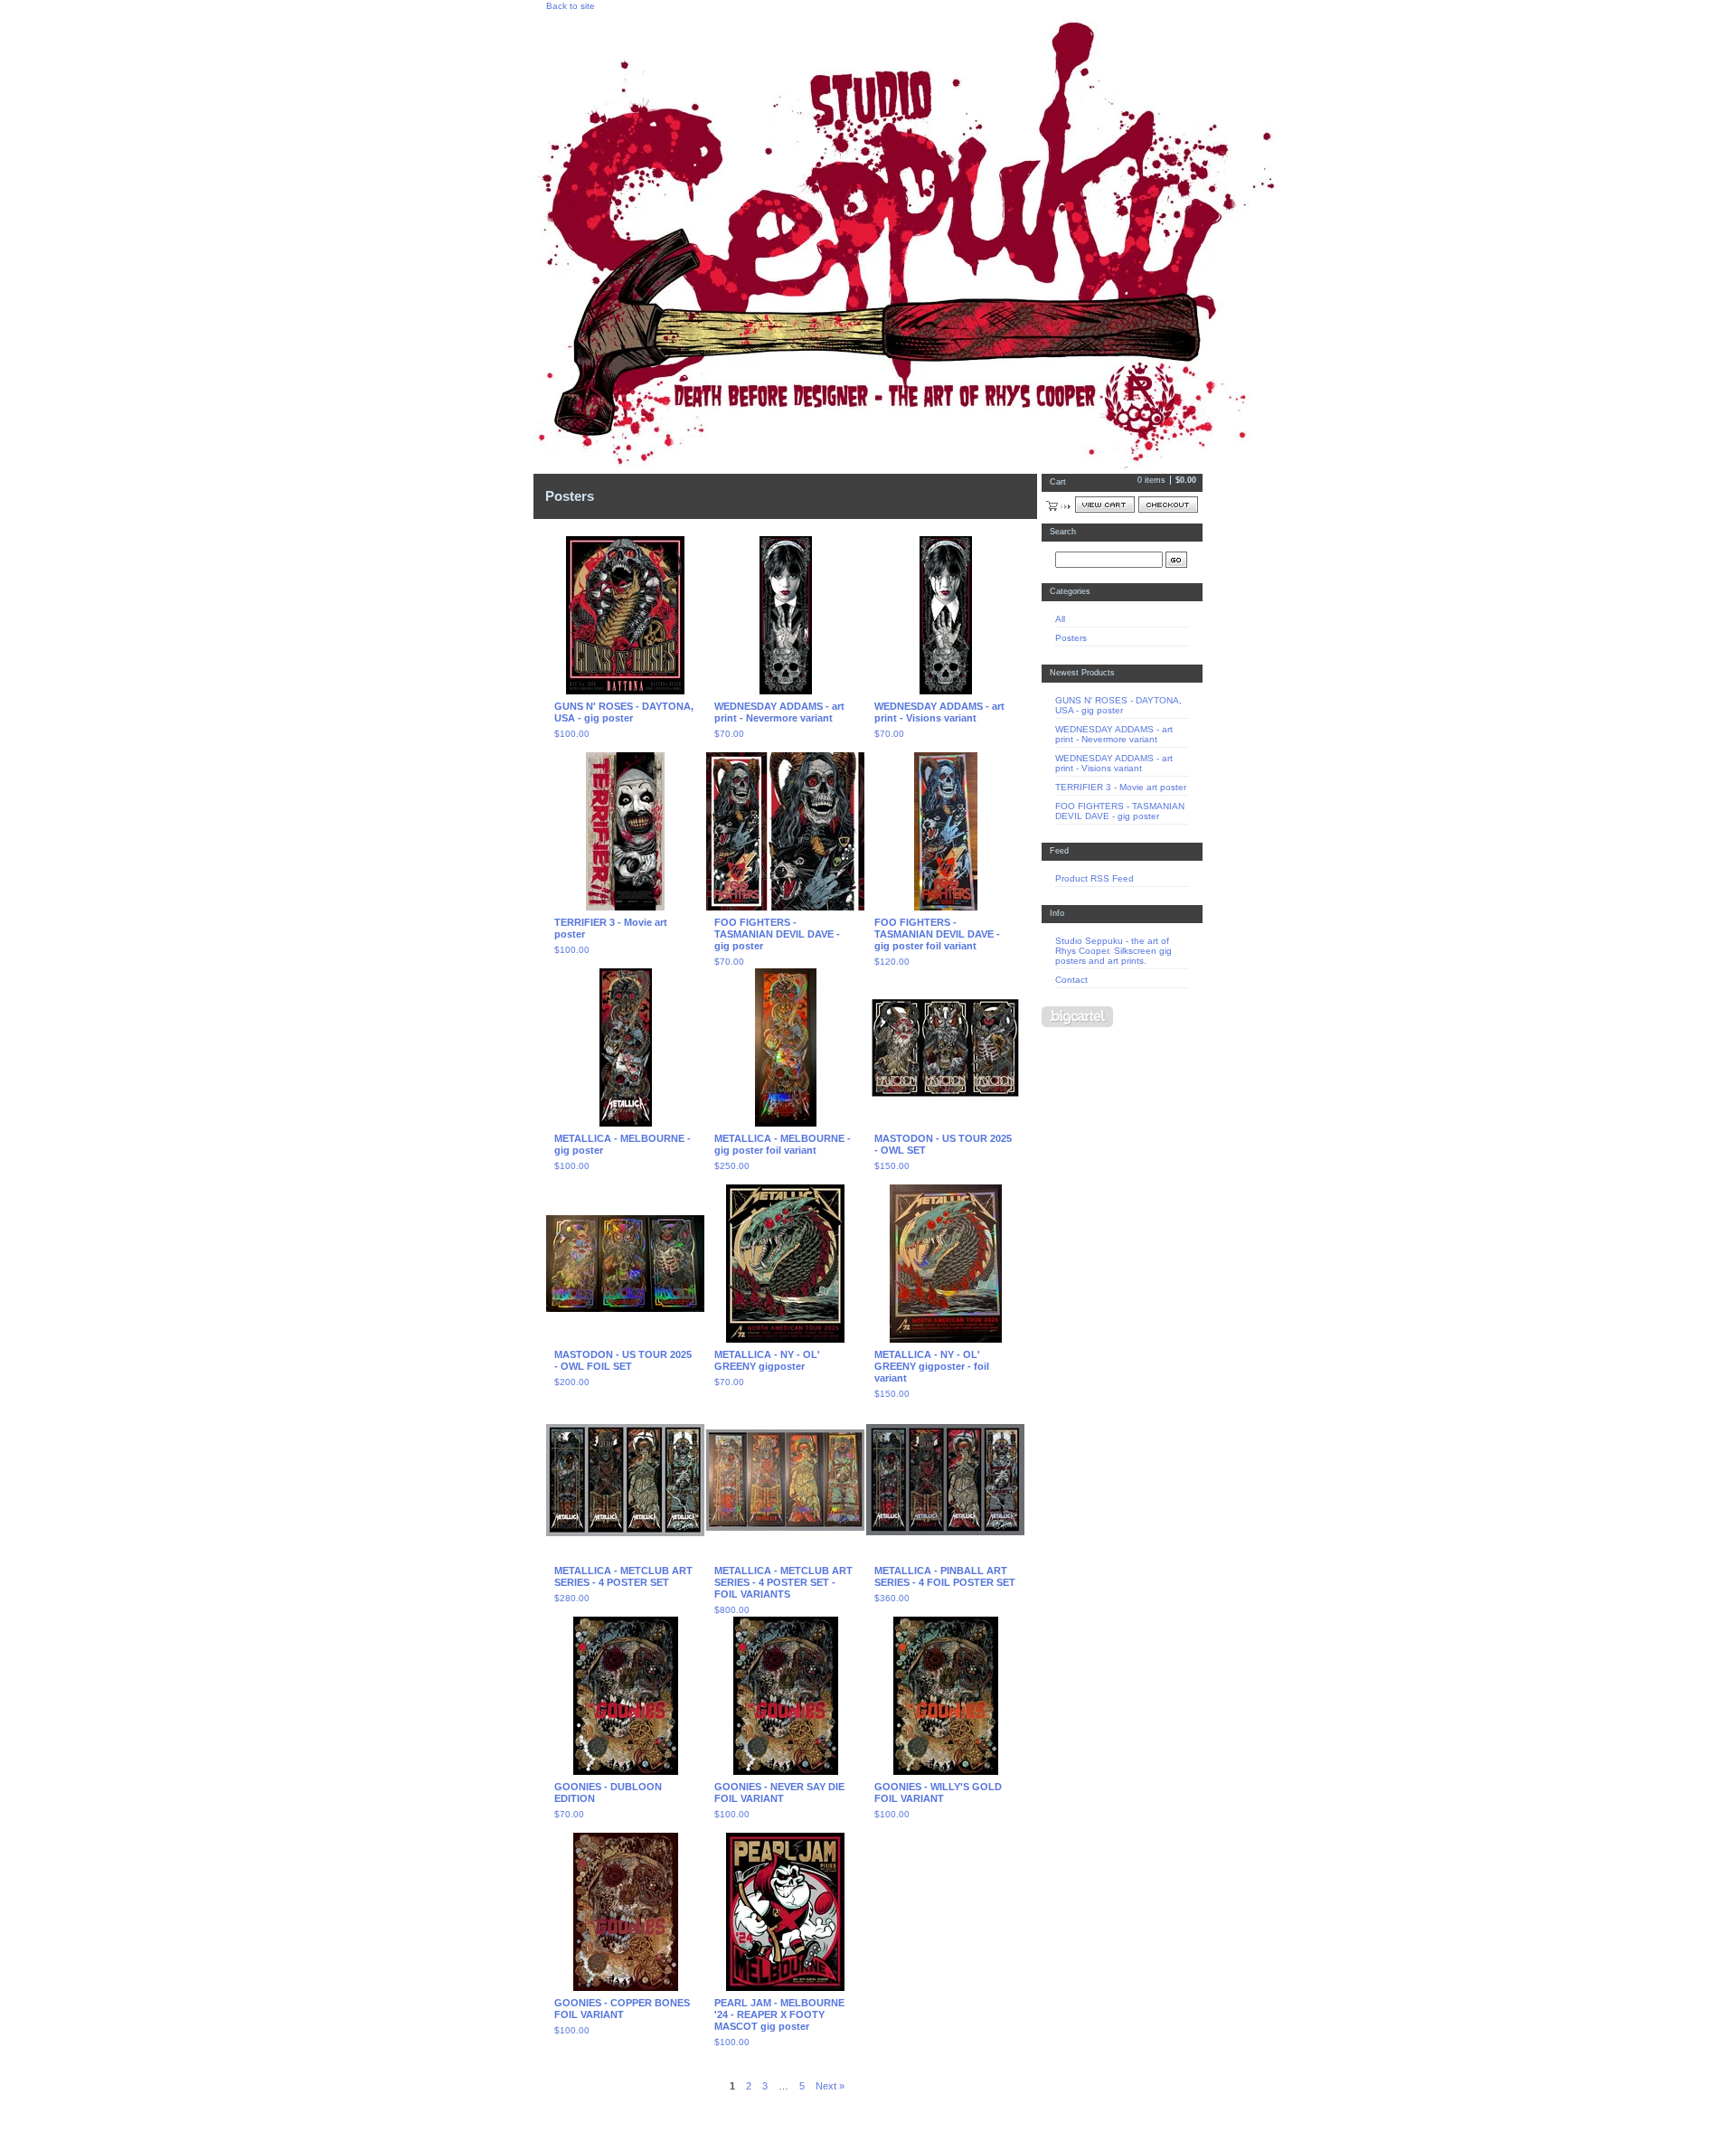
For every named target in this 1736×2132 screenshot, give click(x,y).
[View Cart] (1105, 505)
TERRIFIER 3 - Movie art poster (1121, 787)
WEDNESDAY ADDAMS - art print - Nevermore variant (1114, 734)
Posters (1071, 638)
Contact (1071, 980)
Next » (830, 2086)
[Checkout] (1168, 505)
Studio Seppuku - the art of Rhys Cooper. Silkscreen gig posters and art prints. (1113, 951)
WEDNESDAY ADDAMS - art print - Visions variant (1114, 763)
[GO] (1176, 560)
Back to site (571, 6)
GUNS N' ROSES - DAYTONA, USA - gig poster (1118, 705)
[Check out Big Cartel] (1077, 1017)
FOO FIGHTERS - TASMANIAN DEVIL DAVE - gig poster (1120, 811)
